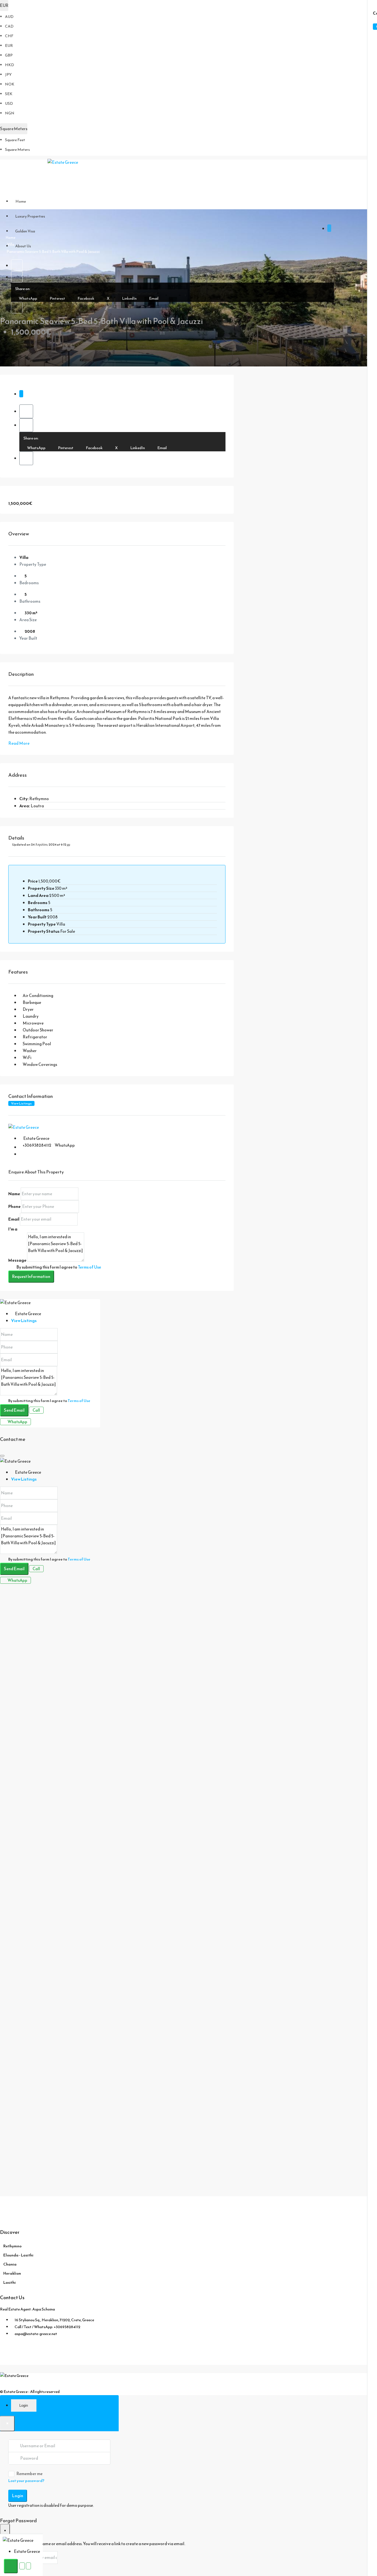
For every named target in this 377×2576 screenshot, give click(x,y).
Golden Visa (25, 231)
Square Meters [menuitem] (17, 150)
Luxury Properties (30, 216)
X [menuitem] (108, 298)
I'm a (13, 1229)
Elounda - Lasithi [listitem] (18, 2255)
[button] (17, 265)
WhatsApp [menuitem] (28, 298)
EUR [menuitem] (9, 46)
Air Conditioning (38, 995)
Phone (14, 1206)
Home (21, 201)
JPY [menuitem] (8, 75)
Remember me (30, 2474)
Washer (30, 1051)
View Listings (21, 1103)
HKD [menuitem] (10, 65)
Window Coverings (40, 1064)
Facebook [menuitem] (86, 298)
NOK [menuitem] (10, 84)
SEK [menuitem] (9, 94)
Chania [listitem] (10, 2264)
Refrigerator (35, 1037)
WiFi (27, 1058)
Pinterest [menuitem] (57, 298)
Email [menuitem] (153, 298)
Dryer (28, 1009)
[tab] (21, 394)
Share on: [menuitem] (23, 289)
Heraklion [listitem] (12, 2273)
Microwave (33, 1023)
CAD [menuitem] (9, 26)
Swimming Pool (37, 1044)
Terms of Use (89, 1267)
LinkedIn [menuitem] (129, 298)
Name (14, 1194)
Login (18, 2496)
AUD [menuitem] (9, 17)
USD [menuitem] (9, 104)
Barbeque (32, 1002)
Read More (19, 743)
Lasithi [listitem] (10, 2283)
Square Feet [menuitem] (15, 140)
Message (17, 1260)
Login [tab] (24, 2405)
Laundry (31, 1016)
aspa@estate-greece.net (36, 2334)
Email (14, 1219)
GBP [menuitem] (9, 55)
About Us (23, 246)
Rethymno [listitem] (12, 2246)
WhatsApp (65, 1145)
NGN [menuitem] (10, 113)
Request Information (31, 1276)
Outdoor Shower (38, 1030)
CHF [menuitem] (9, 36)
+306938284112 (37, 1145)
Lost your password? (26, 2481)
